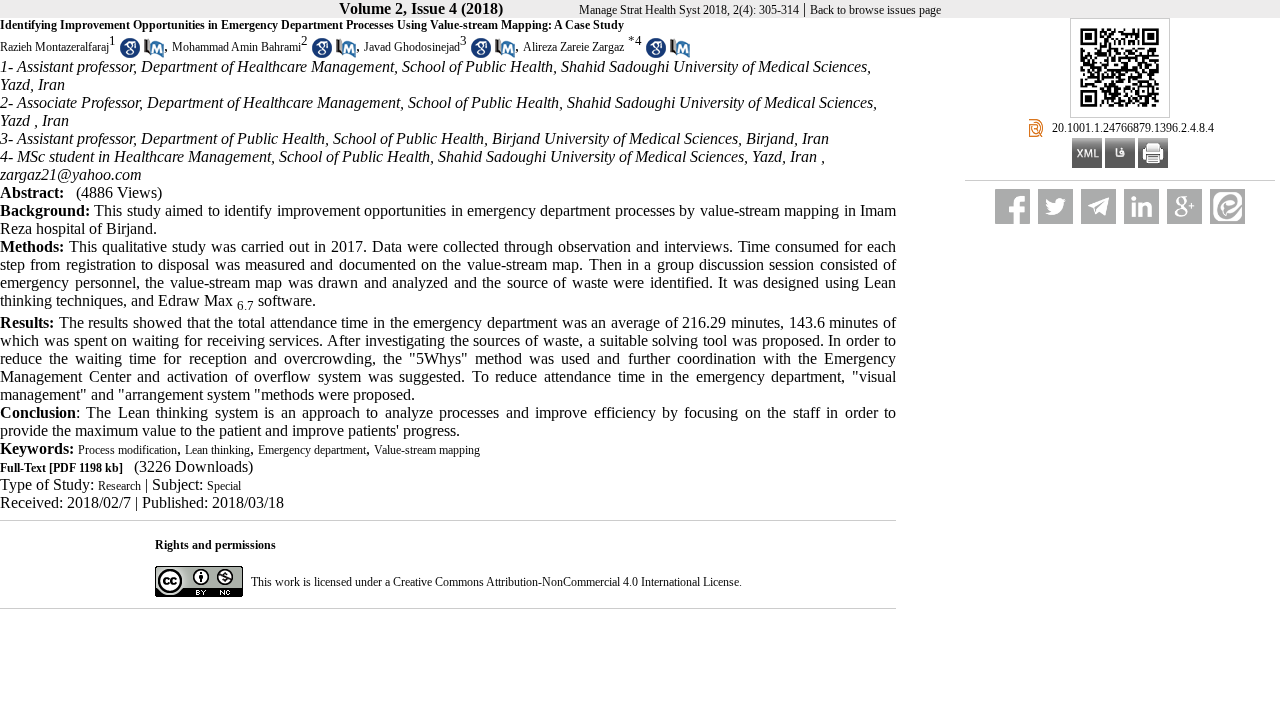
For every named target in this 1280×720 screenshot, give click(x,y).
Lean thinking (217, 450)
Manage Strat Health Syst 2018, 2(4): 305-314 (689, 10)
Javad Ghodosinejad (412, 47)
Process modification (127, 450)
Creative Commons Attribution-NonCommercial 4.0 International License (566, 582)
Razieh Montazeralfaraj (54, 47)
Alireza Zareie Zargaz (573, 47)
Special (224, 486)
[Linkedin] (1141, 206)
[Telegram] (1098, 206)
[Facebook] (1012, 206)
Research (119, 486)
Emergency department (312, 450)
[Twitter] (1055, 206)
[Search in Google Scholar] (130, 54)
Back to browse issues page (875, 10)
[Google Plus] (1184, 206)
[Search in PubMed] (154, 54)
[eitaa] (1227, 206)
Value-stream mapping (427, 450)
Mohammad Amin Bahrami (236, 47)
